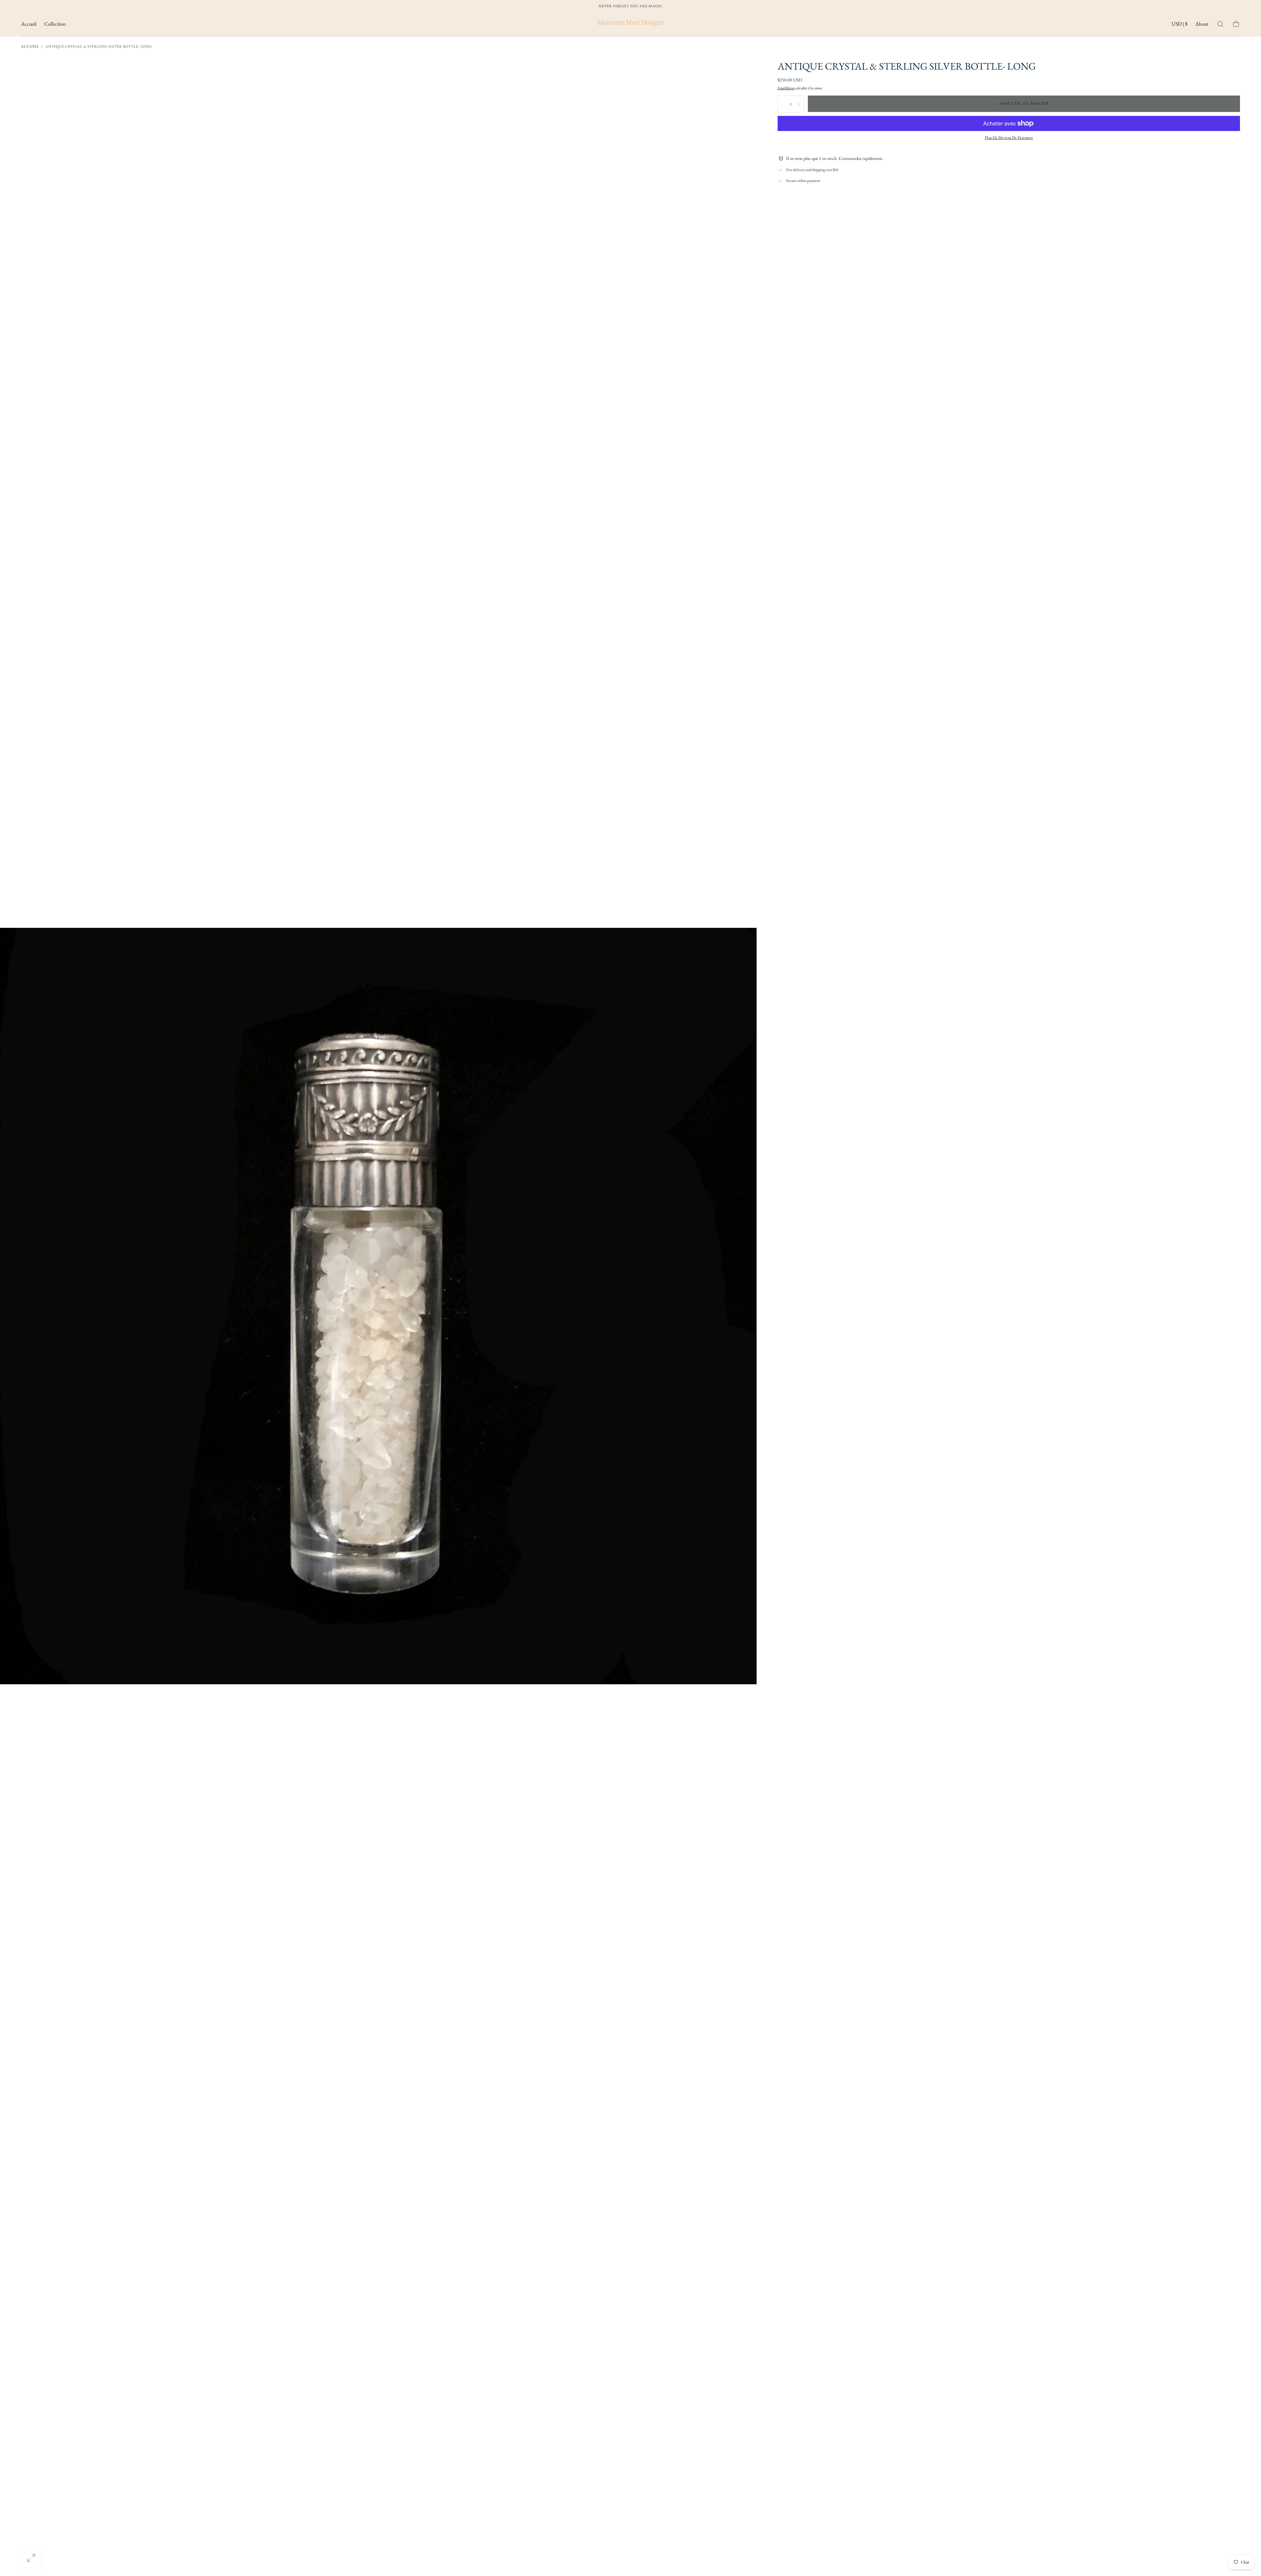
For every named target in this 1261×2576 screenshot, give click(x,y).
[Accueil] (630, 24)
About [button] (1202, 24)
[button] (1180, 25)
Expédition (786, 88)
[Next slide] (736, 1306)
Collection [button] (55, 24)
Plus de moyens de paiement (1009, 138)
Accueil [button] (29, 24)
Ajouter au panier (1024, 103)
